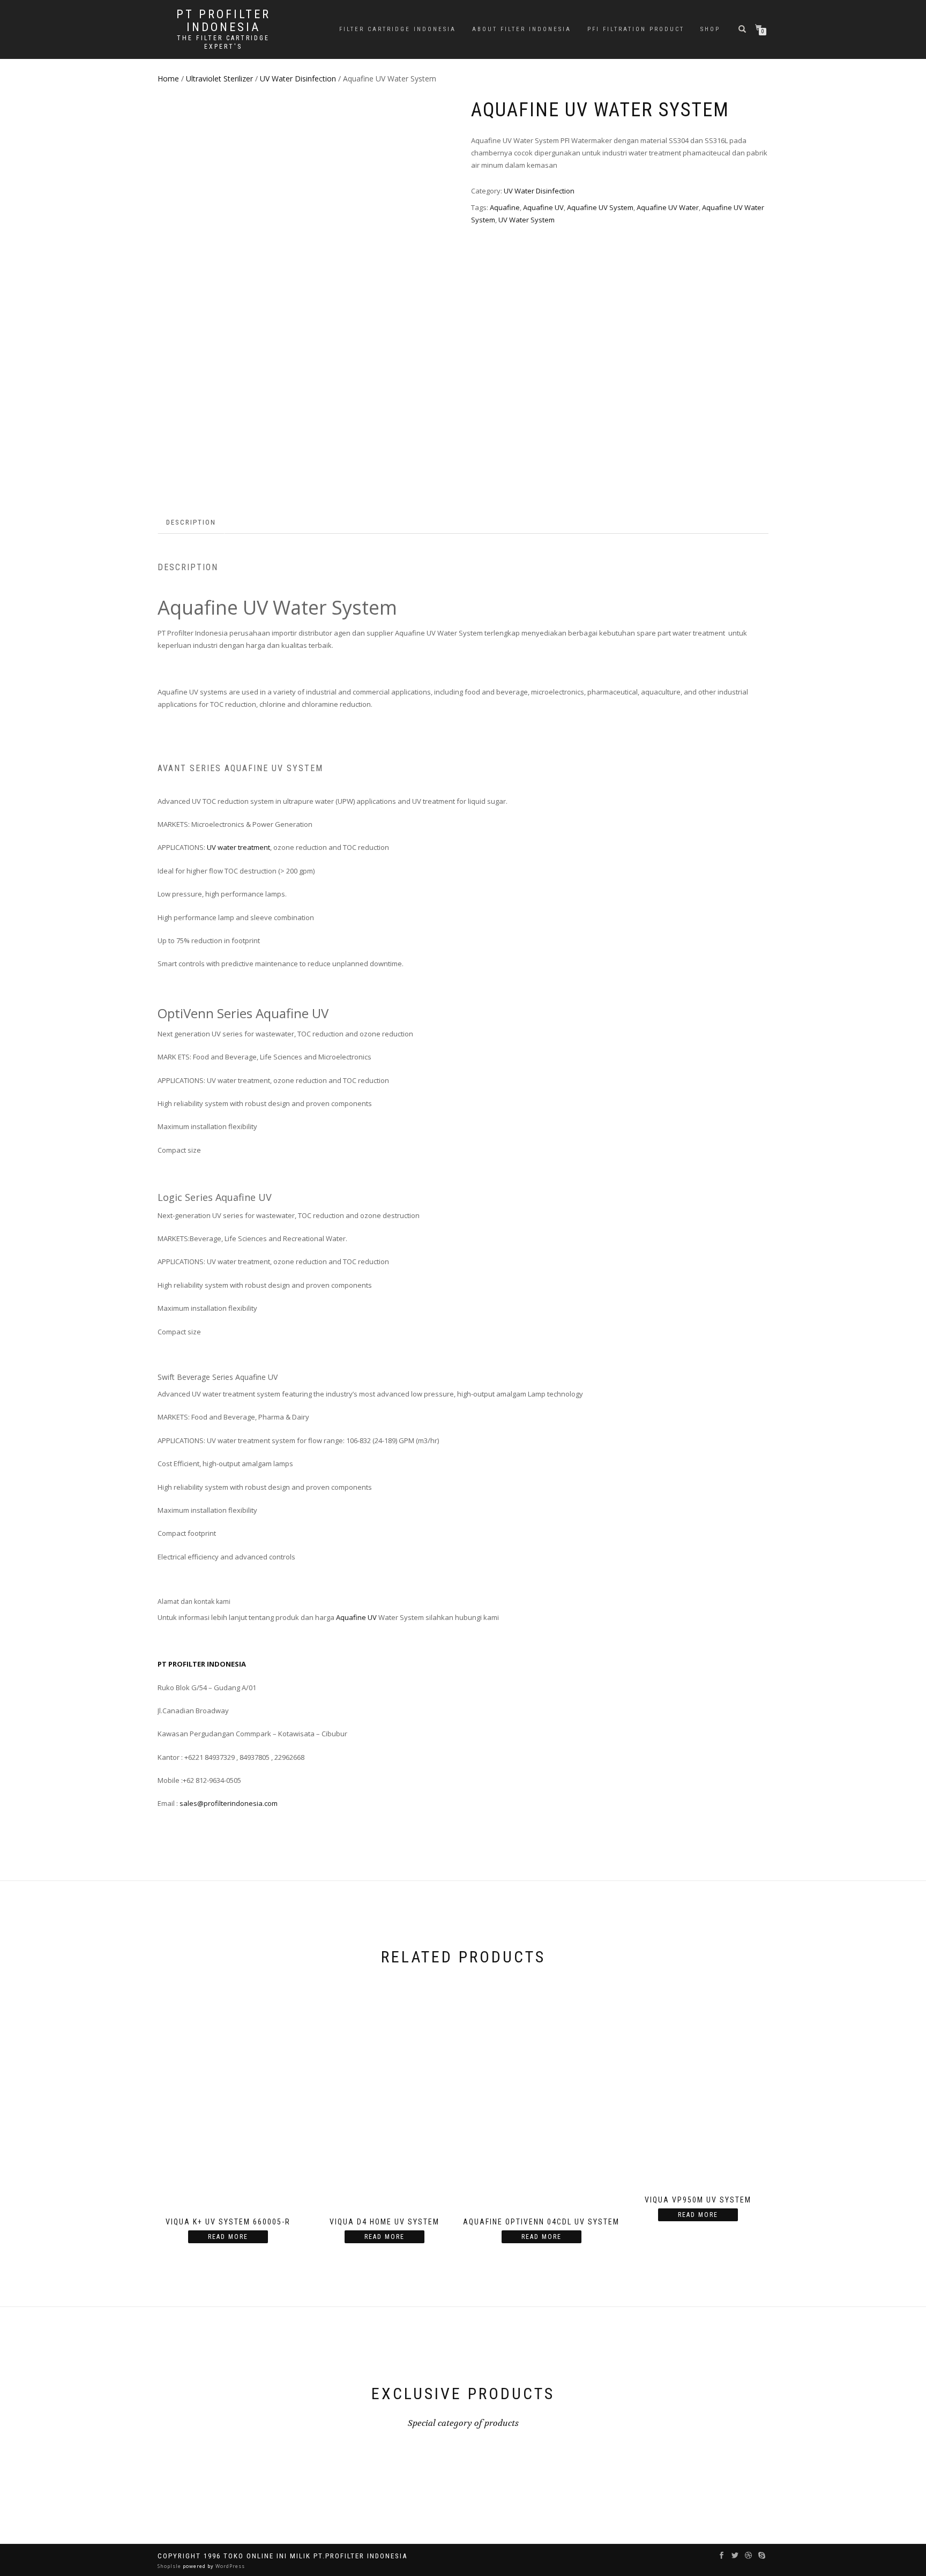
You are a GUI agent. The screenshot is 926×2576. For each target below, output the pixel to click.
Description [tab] (191, 522)
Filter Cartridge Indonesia (398, 29)
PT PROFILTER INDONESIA (223, 21)
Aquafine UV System (600, 207)
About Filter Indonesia (522, 29)
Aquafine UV (543, 207)
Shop (710, 29)
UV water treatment (238, 847)
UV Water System (527, 220)
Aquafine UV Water (668, 207)
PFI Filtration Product (636, 29)
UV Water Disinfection (298, 79)
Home (168, 79)
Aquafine (505, 207)
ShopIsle (170, 2566)
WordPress (229, 2566)
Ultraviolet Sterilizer (219, 79)
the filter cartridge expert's (223, 42)
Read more (228, 2237)
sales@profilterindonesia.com (229, 1803)
